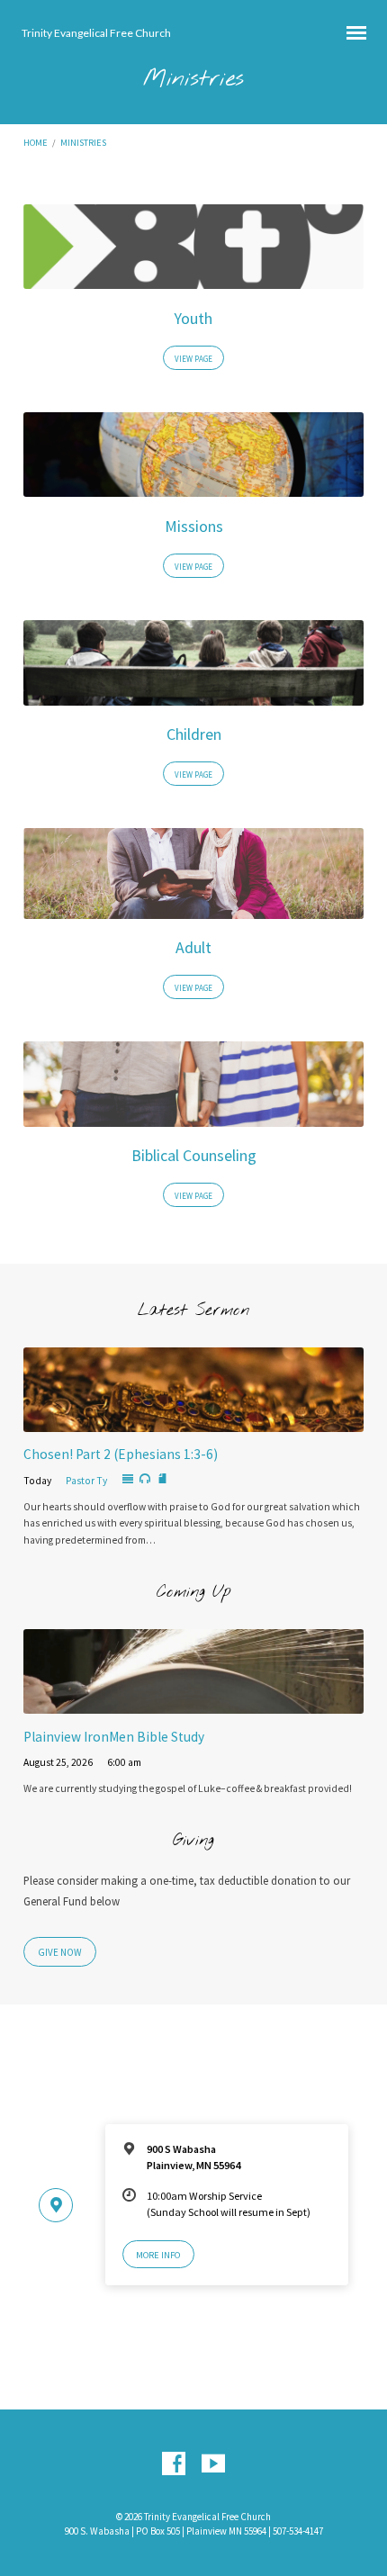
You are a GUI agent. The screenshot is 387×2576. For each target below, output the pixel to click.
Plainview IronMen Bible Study (114, 1737)
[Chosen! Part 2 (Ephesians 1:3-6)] (193, 1421)
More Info (158, 2255)
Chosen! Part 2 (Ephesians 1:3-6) (121, 1454)
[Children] (193, 694)
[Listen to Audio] (145, 1479)
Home (36, 143)
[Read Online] (128, 1480)
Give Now (60, 1952)
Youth (193, 319)
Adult (193, 948)
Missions (194, 527)
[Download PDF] (162, 1479)
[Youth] (193, 278)
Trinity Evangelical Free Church (96, 33)
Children (194, 734)
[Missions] (193, 486)
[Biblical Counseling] (193, 1116)
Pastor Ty (86, 1481)
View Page (193, 359)
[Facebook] (174, 2464)
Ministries (83, 143)
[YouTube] (213, 2464)
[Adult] (193, 908)
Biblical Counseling (194, 1156)
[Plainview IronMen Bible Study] (193, 1703)
